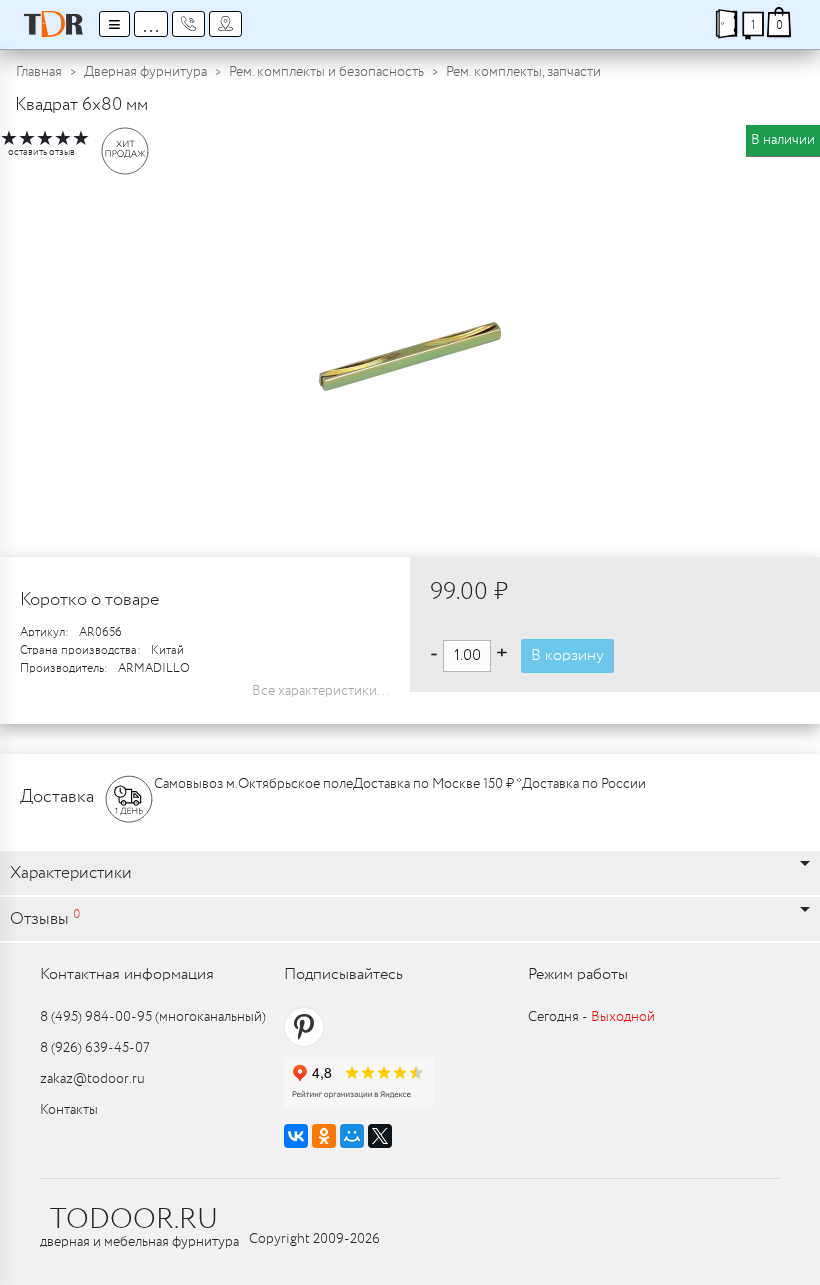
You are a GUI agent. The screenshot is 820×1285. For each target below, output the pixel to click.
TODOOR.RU (134, 1220)
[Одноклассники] (324, 1136)
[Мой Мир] (352, 1136)
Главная (39, 72)
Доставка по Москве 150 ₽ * (437, 784)
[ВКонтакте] (296, 1136)
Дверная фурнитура (145, 72)
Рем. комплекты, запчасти (523, 72)
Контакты (69, 1110)
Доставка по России (584, 784)
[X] (380, 1136)
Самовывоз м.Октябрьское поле (253, 784)
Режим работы (578, 974)
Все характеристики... (321, 691)
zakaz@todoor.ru (92, 1079)
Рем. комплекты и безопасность (326, 72)
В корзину (567, 655)
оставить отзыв (41, 152)
